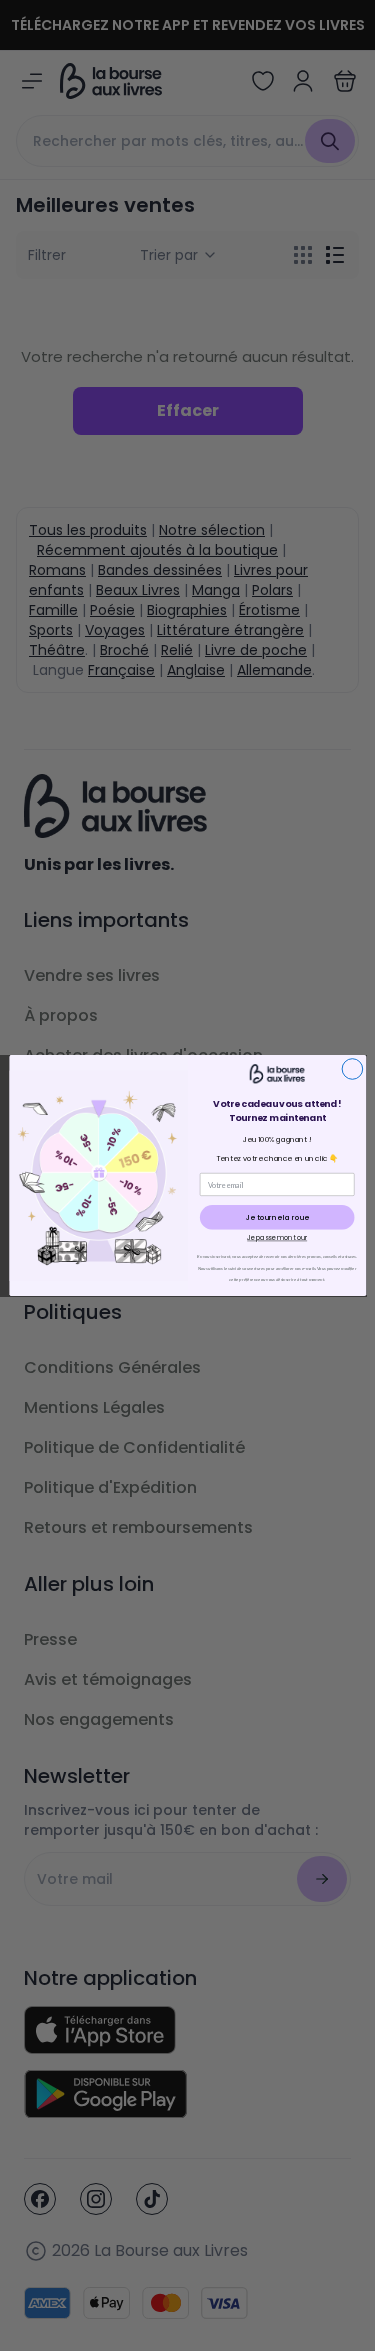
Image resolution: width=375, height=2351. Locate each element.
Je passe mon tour (277, 1237)
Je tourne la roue (276, 1217)
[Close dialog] (352, 1069)
